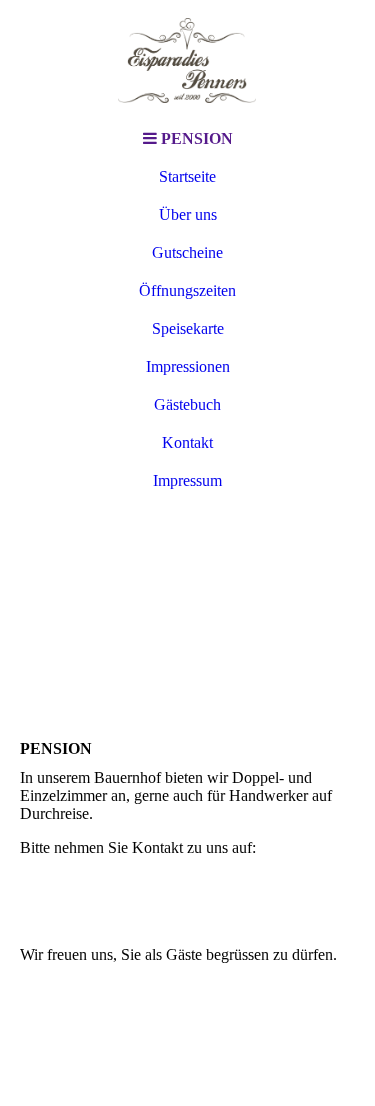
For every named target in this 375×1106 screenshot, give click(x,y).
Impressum (187, 480)
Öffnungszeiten (187, 290)
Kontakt (187, 442)
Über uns (188, 214)
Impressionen (188, 366)
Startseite (187, 176)
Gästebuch (187, 404)
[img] (188, 60)
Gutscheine (187, 252)
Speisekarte (188, 328)
